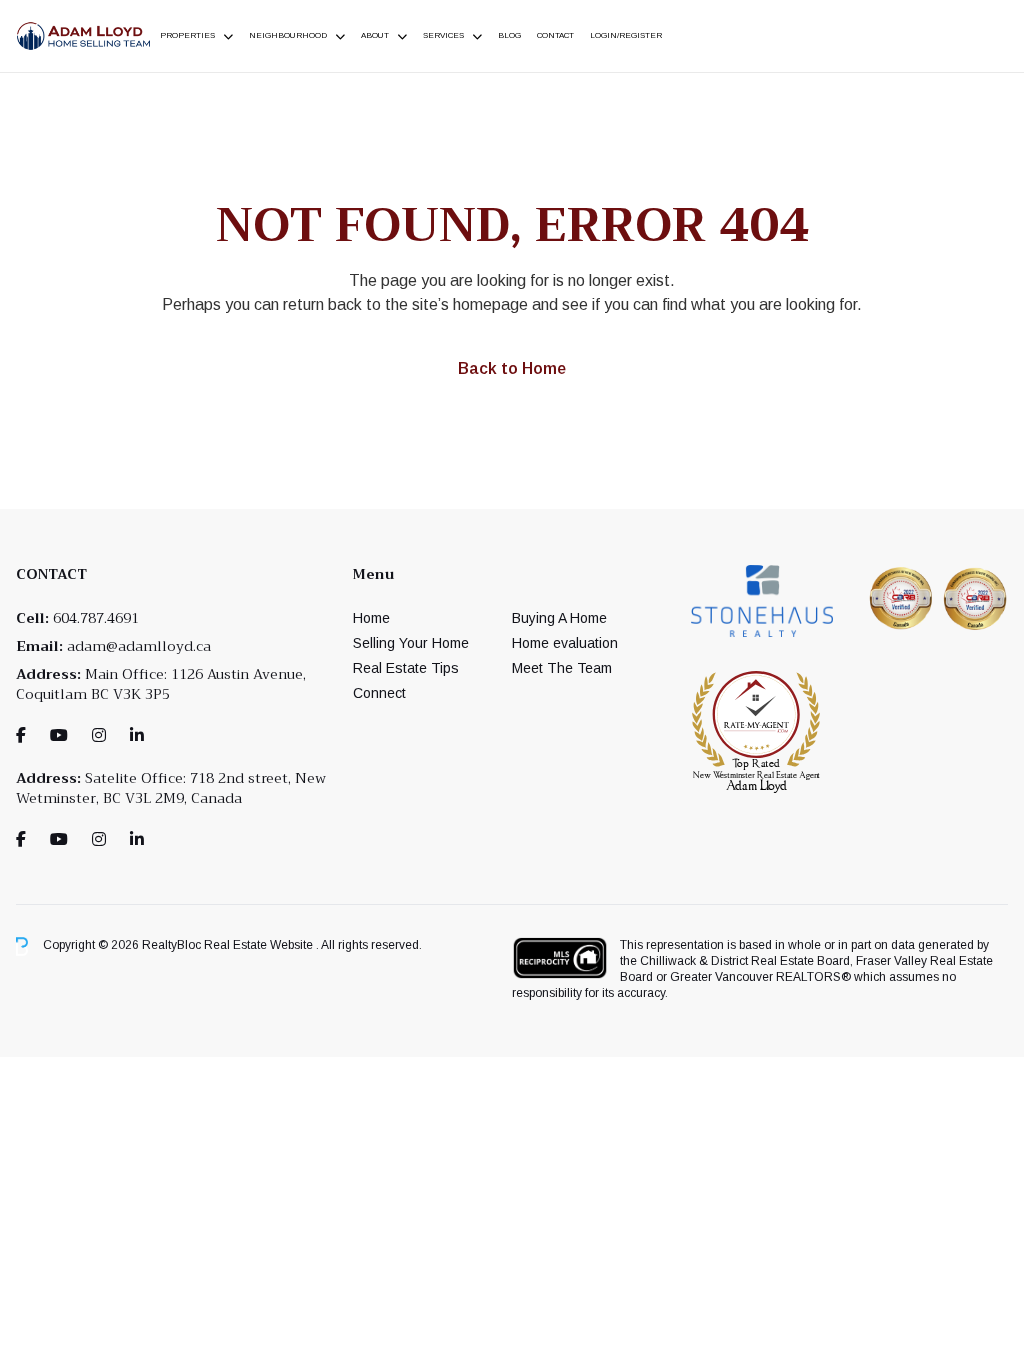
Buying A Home (559, 618)
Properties (187, 35)
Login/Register (626, 35)
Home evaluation (565, 643)
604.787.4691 (96, 618)
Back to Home (512, 368)
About (375, 35)
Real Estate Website (260, 946)
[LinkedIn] (137, 735)
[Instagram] (99, 735)
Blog (509, 35)
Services (443, 35)
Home (371, 618)
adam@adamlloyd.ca (139, 646)
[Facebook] (21, 735)
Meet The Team (562, 668)
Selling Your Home (411, 643)
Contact (555, 35)
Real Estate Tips (406, 668)
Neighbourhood (288, 35)
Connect (379, 693)
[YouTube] (59, 735)
